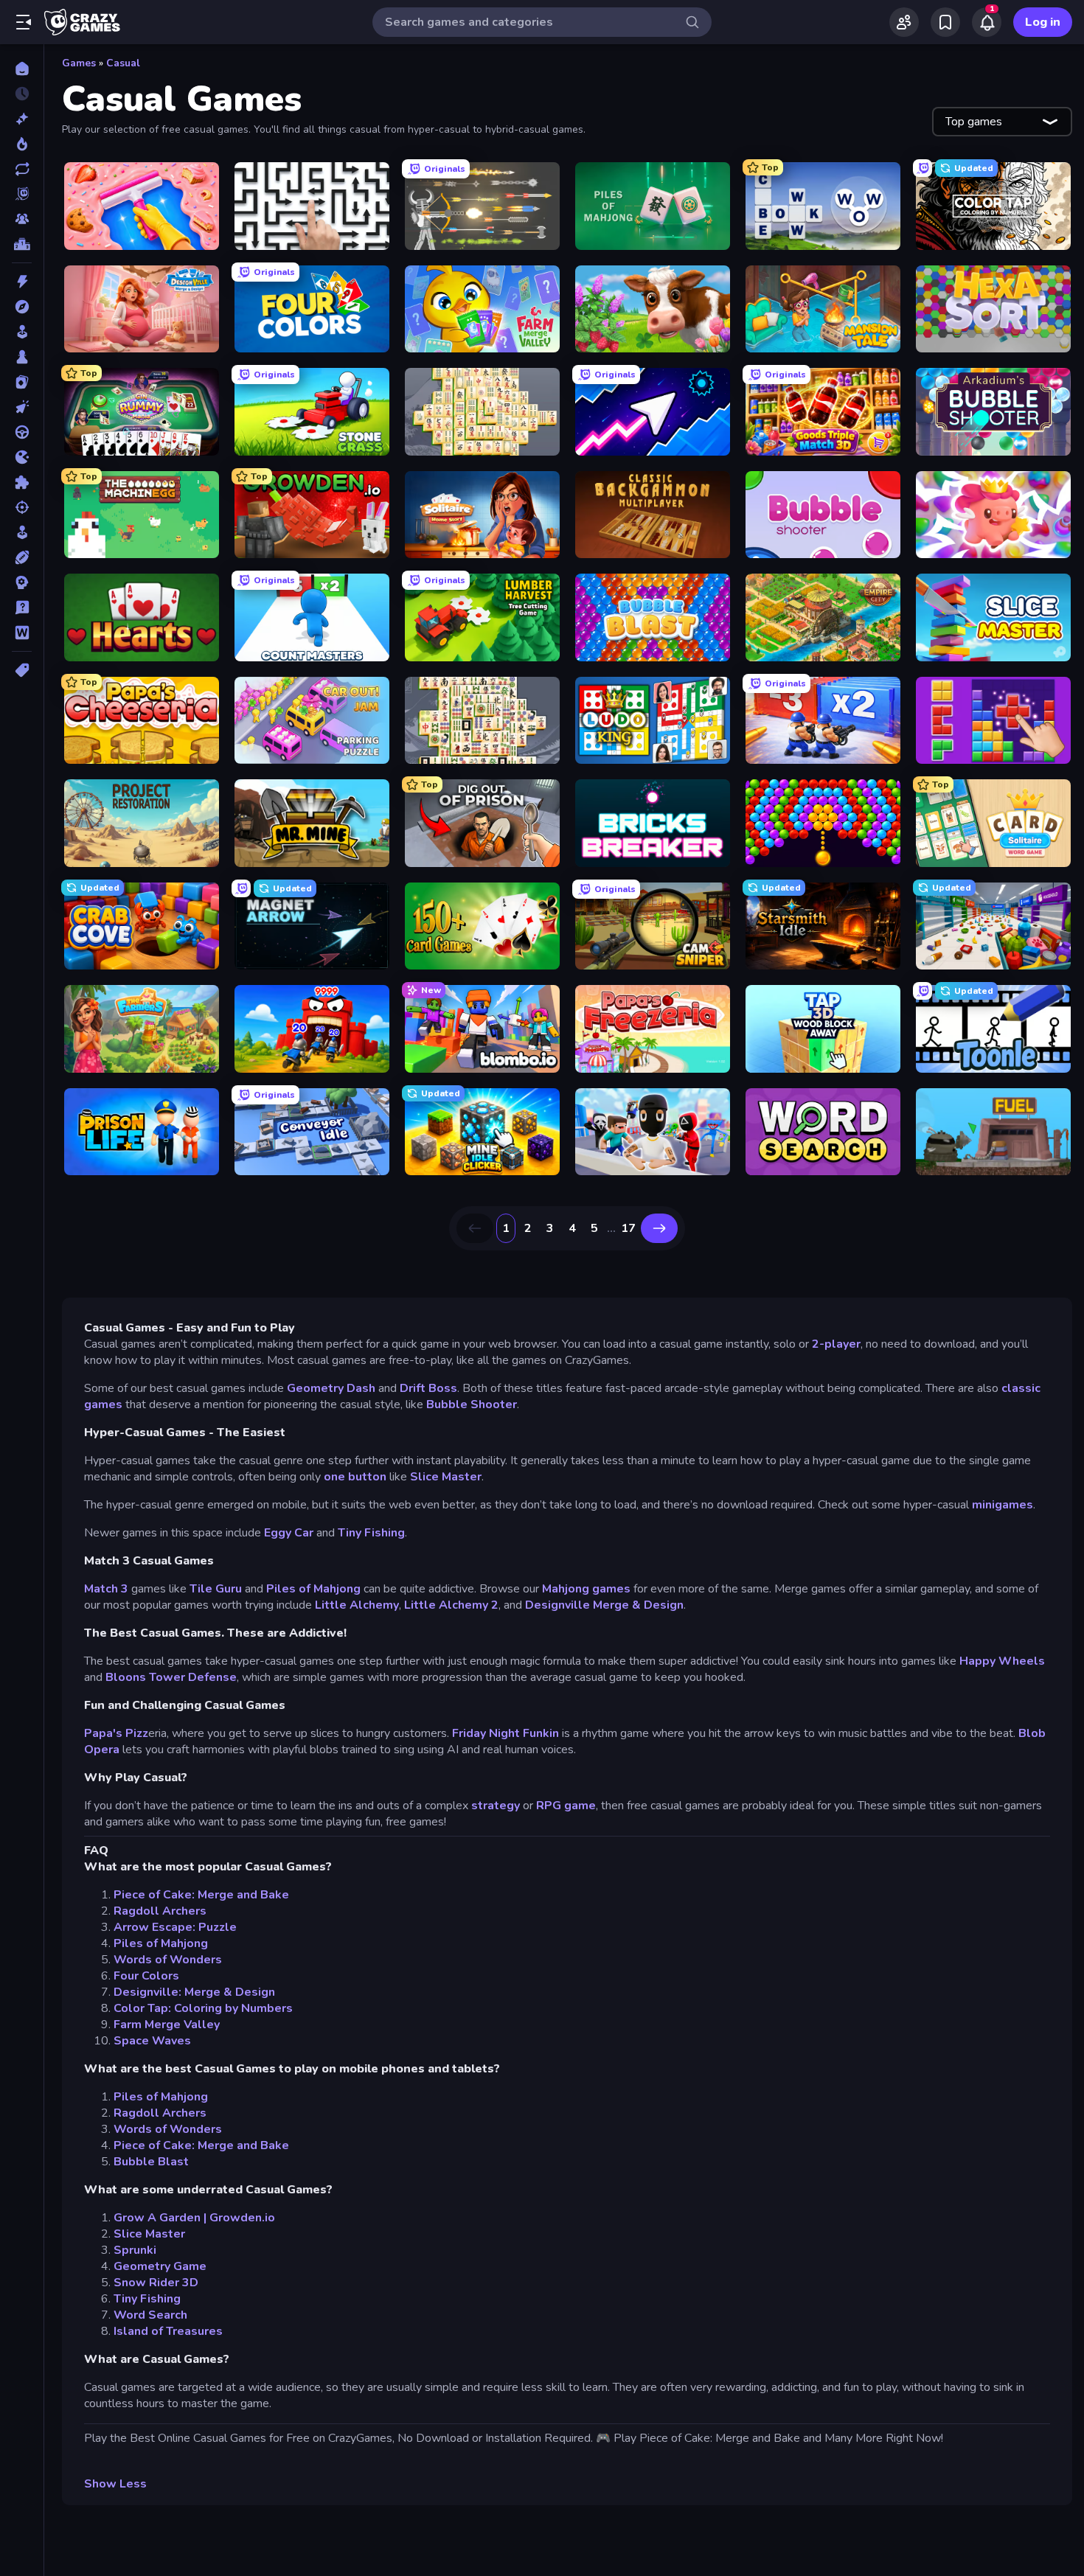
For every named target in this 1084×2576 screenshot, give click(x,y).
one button (355, 1477)
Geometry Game (160, 2266)
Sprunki (135, 2250)
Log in (1043, 22)
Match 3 (108, 1589)
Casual (123, 63)
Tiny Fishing (371, 1533)
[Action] (22, 282)
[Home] (22, 69)
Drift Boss (428, 1388)
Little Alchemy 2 (451, 1605)
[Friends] (904, 22)
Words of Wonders (168, 1960)
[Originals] (22, 194)
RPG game (566, 1806)
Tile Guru (216, 1589)
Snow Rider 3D (156, 2283)
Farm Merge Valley (167, 2025)
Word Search (150, 2315)
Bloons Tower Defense (171, 1677)
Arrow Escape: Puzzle (175, 1927)
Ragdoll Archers (160, 1911)
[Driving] (22, 432)
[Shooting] (22, 507)
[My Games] (945, 22)
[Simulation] (22, 532)
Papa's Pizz (116, 1733)
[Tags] (22, 670)
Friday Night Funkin (505, 1733)
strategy (496, 1806)
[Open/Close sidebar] (24, 22)
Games (79, 63)
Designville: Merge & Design (194, 1992)
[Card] (22, 382)
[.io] (22, 457)
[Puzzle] (22, 482)
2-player (836, 1344)
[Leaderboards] (22, 244)
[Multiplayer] (22, 219)
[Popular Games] (22, 144)
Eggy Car (289, 1533)
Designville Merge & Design (604, 1605)
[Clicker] (22, 407)
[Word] (22, 633)
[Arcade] (22, 332)
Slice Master (446, 1477)
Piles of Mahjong (313, 1589)
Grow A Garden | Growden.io (194, 2218)
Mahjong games (586, 1589)
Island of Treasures (168, 2331)
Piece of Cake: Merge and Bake (201, 1895)
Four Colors (146, 1976)
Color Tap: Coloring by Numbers (203, 2008)
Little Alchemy (357, 1605)
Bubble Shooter (472, 1404)
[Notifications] (987, 22)
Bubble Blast (151, 2162)
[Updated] (22, 169)
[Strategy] (22, 582)
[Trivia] (22, 608)
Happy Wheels (1002, 1661)
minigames (1003, 1505)
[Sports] (22, 557)
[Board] (22, 357)
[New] (22, 119)
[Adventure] (22, 307)
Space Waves (152, 2041)
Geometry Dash (331, 1388)
